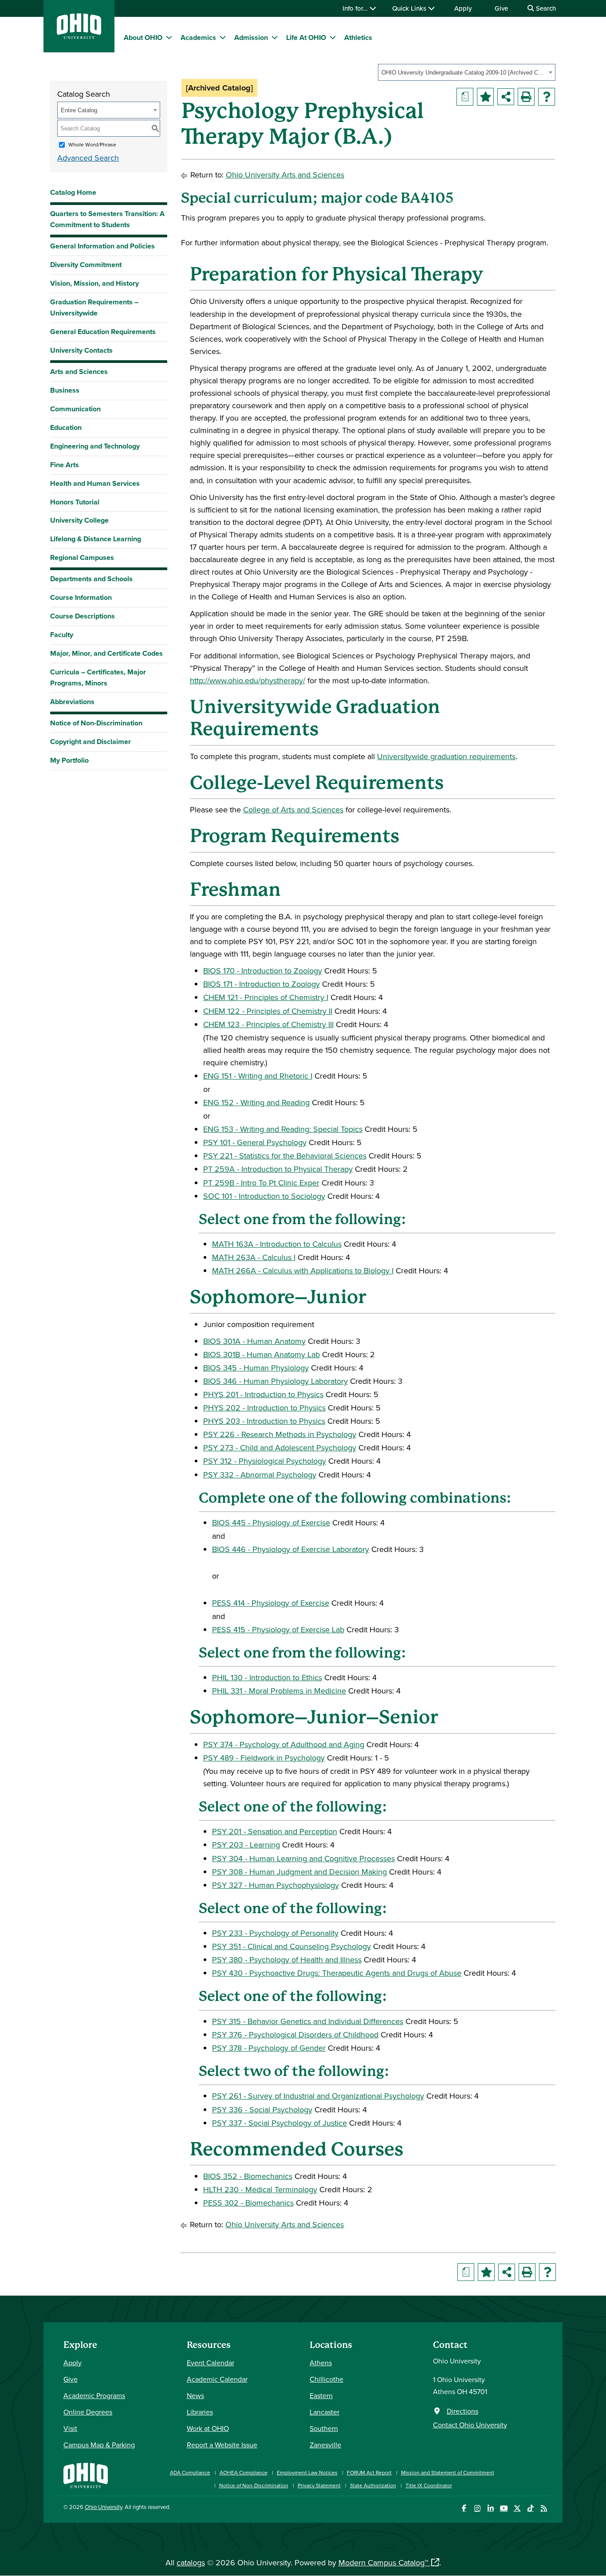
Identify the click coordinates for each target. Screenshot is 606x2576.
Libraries (200, 2412)
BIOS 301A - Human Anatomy (254, 1341)
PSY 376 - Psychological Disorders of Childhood (295, 2034)
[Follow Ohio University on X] (517, 2508)
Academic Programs (94, 2395)
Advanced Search (88, 158)
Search (545, 8)
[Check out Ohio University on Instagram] (477, 2508)
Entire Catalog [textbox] (79, 110)
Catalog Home (73, 192)
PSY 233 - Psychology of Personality (275, 1933)
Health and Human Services (95, 483)
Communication (75, 409)
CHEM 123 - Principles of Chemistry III (268, 1024)
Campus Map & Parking (99, 2445)
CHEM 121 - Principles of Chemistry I (266, 997)
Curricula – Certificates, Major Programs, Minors (98, 677)
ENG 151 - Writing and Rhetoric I (258, 1076)
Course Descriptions (83, 616)
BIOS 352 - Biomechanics (248, 2176)
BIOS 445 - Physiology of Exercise (271, 1522)
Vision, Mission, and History (94, 283)
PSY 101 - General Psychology (255, 1142)
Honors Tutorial (75, 502)
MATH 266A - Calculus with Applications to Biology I (303, 1270)
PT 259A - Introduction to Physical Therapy (278, 1169)
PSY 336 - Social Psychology (262, 2109)
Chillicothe (327, 2379)
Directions (462, 2411)
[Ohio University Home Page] (86, 2475)
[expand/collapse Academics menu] (223, 37)
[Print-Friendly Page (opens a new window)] (526, 97)
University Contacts (81, 350)
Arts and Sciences (79, 372)
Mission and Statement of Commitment (448, 2472)
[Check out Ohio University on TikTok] (530, 2508)
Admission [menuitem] (251, 37)
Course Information (81, 597)
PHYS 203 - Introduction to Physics (264, 1421)
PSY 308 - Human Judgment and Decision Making (299, 1872)
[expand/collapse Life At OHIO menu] (333, 37)
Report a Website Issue (222, 2445)
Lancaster (325, 2412)
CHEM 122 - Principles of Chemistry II (268, 1011)
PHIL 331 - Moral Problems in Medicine (279, 1691)
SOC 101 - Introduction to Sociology (264, 1196)
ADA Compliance (190, 2472)
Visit (70, 2428)
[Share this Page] (506, 97)
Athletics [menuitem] (358, 37)
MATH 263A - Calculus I (254, 1257)
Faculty (62, 635)
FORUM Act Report (369, 2472)
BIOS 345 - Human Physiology (256, 1368)
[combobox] (467, 72)
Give (501, 8)
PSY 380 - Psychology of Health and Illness (287, 1960)
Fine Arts (65, 465)
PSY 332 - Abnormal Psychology (260, 1475)
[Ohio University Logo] (79, 36)
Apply (463, 8)
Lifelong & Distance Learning (96, 539)
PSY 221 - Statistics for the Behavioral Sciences (285, 1156)
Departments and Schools (91, 579)
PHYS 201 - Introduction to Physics (263, 1394)
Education (66, 427)
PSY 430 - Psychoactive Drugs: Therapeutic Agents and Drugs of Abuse (337, 1973)
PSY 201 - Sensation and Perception (275, 1831)
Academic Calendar (217, 2379)
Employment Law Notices (307, 2472)
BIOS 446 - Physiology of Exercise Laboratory (291, 1549)
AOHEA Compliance (244, 2472)
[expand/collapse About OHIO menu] (169, 37)
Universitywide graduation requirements (446, 756)
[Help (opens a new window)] (547, 97)
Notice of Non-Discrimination (96, 723)
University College (79, 520)
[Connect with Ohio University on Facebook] (464, 2508)
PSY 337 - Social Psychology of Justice (279, 2123)
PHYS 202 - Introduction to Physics (264, 1408)
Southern (324, 2428)
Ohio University (103, 2507)
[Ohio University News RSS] (544, 2508)
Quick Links (410, 8)
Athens (321, 2363)
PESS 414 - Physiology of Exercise (271, 1603)
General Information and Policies (102, 246)
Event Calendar (211, 2363)
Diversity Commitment (86, 265)
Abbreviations (72, 702)
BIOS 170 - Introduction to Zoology (263, 971)
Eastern (321, 2395)
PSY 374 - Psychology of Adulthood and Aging (284, 1744)
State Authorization (373, 2485)
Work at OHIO (208, 2428)
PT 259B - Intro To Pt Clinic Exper (261, 1183)
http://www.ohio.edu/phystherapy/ (248, 680)
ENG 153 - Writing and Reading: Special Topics (283, 1129)
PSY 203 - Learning (246, 1845)
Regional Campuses (82, 557)
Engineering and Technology (95, 446)
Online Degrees (88, 2412)
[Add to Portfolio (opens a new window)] (485, 97)
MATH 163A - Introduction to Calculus (277, 1244)
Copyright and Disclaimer (91, 742)
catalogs (191, 2562)
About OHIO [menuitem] (143, 37)
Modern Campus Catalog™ (383, 2562)
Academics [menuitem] (198, 37)
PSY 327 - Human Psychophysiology (275, 1885)
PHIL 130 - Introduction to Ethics (267, 1677)
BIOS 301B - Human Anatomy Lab (262, 1354)
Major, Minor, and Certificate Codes (106, 653)
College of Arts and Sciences (293, 809)
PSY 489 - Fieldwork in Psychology (264, 1758)
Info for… (356, 8)
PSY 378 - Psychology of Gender (269, 2048)
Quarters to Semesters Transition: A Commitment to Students (107, 219)
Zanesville (325, 2445)
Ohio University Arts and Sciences (285, 175)
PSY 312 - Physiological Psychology (265, 1461)
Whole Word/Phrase (92, 144)
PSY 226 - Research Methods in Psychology (280, 1434)
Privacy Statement (319, 2485)
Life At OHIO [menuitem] (306, 37)
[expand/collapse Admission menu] (275, 37)
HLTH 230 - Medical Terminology (260, 2189)
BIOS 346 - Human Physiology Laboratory (275, 1381)
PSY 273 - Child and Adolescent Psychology (280, 1448)
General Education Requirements (103, 332)
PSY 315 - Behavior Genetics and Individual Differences (308, 2021)
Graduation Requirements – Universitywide (94, 307)
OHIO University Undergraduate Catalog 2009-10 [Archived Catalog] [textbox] (464, 73)
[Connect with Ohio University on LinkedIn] (490, 2508)
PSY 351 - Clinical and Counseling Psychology (291, 1946)
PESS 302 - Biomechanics (248, 2203)
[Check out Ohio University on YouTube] (504, 2508)
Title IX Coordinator (429, 2485)
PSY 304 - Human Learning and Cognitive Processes (303, 1858)
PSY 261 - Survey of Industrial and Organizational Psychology (318, 2096)
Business (65, 390)
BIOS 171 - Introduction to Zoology (262, 984)
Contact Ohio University (470, 2425)
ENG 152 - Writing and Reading (256, 1102)
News (195, 2395)
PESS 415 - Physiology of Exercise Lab (278, 1629)
